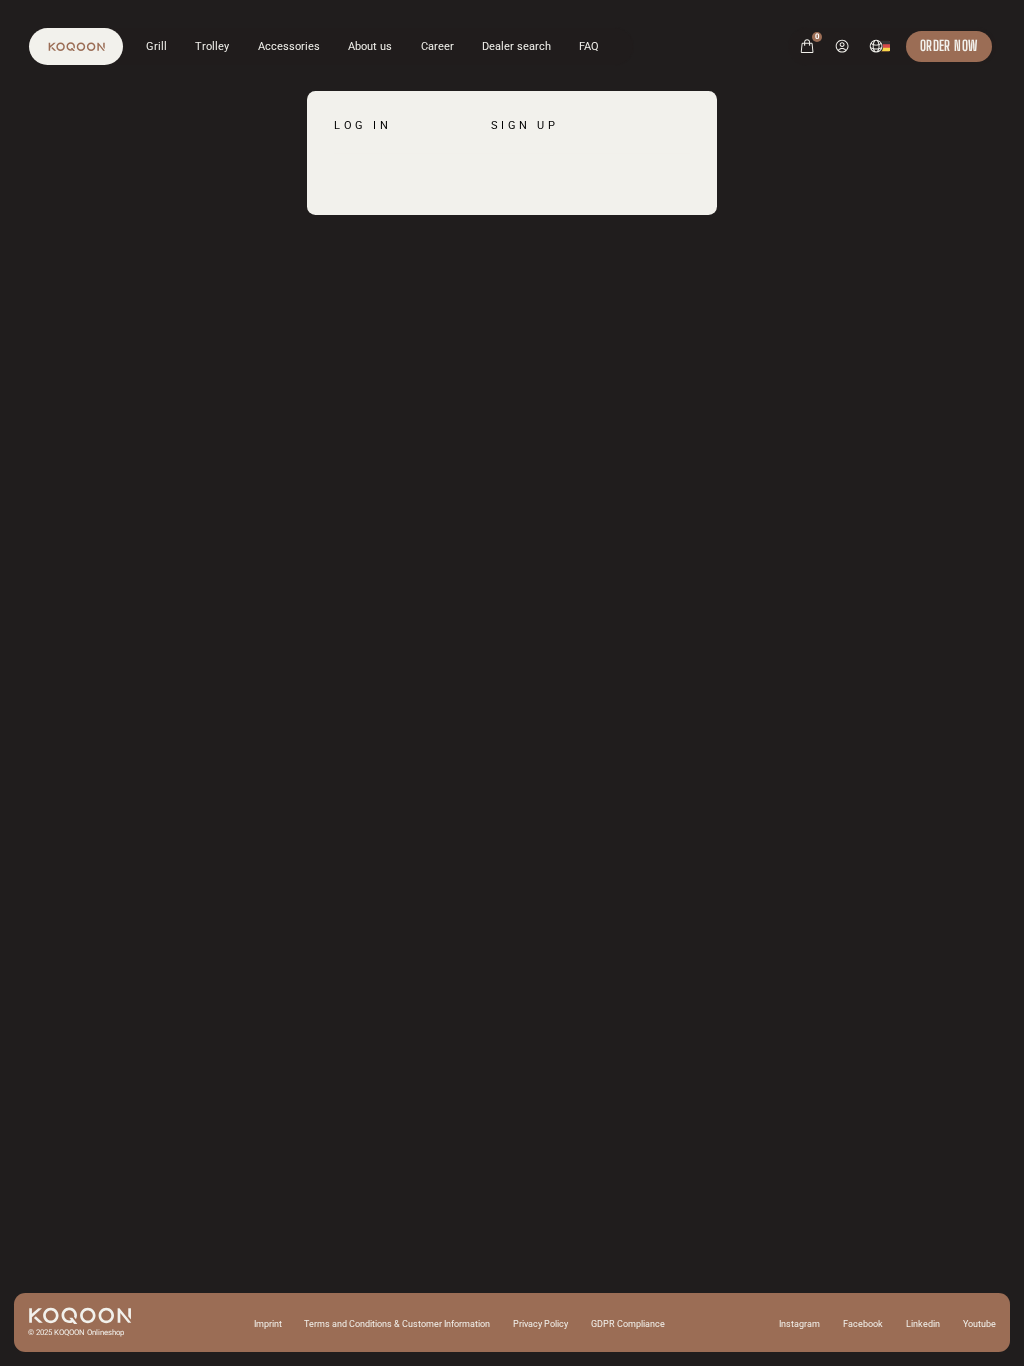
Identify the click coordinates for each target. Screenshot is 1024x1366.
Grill (156, 46)
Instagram (799, 1324)
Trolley (212, 46)
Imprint (268, 1324)
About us (370, 46)
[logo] (76, 46)
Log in (362, 125)
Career (437, 46)
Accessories (289, 46)
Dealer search (516, 46)
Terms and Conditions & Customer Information (397, 1324)
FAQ (589, 46)
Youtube (979, 1324)
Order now (949, 45)
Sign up (525, 125)
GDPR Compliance (628, 1324)
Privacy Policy (540, 1324)
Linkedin (923, 1324)
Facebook (863, 1324)
